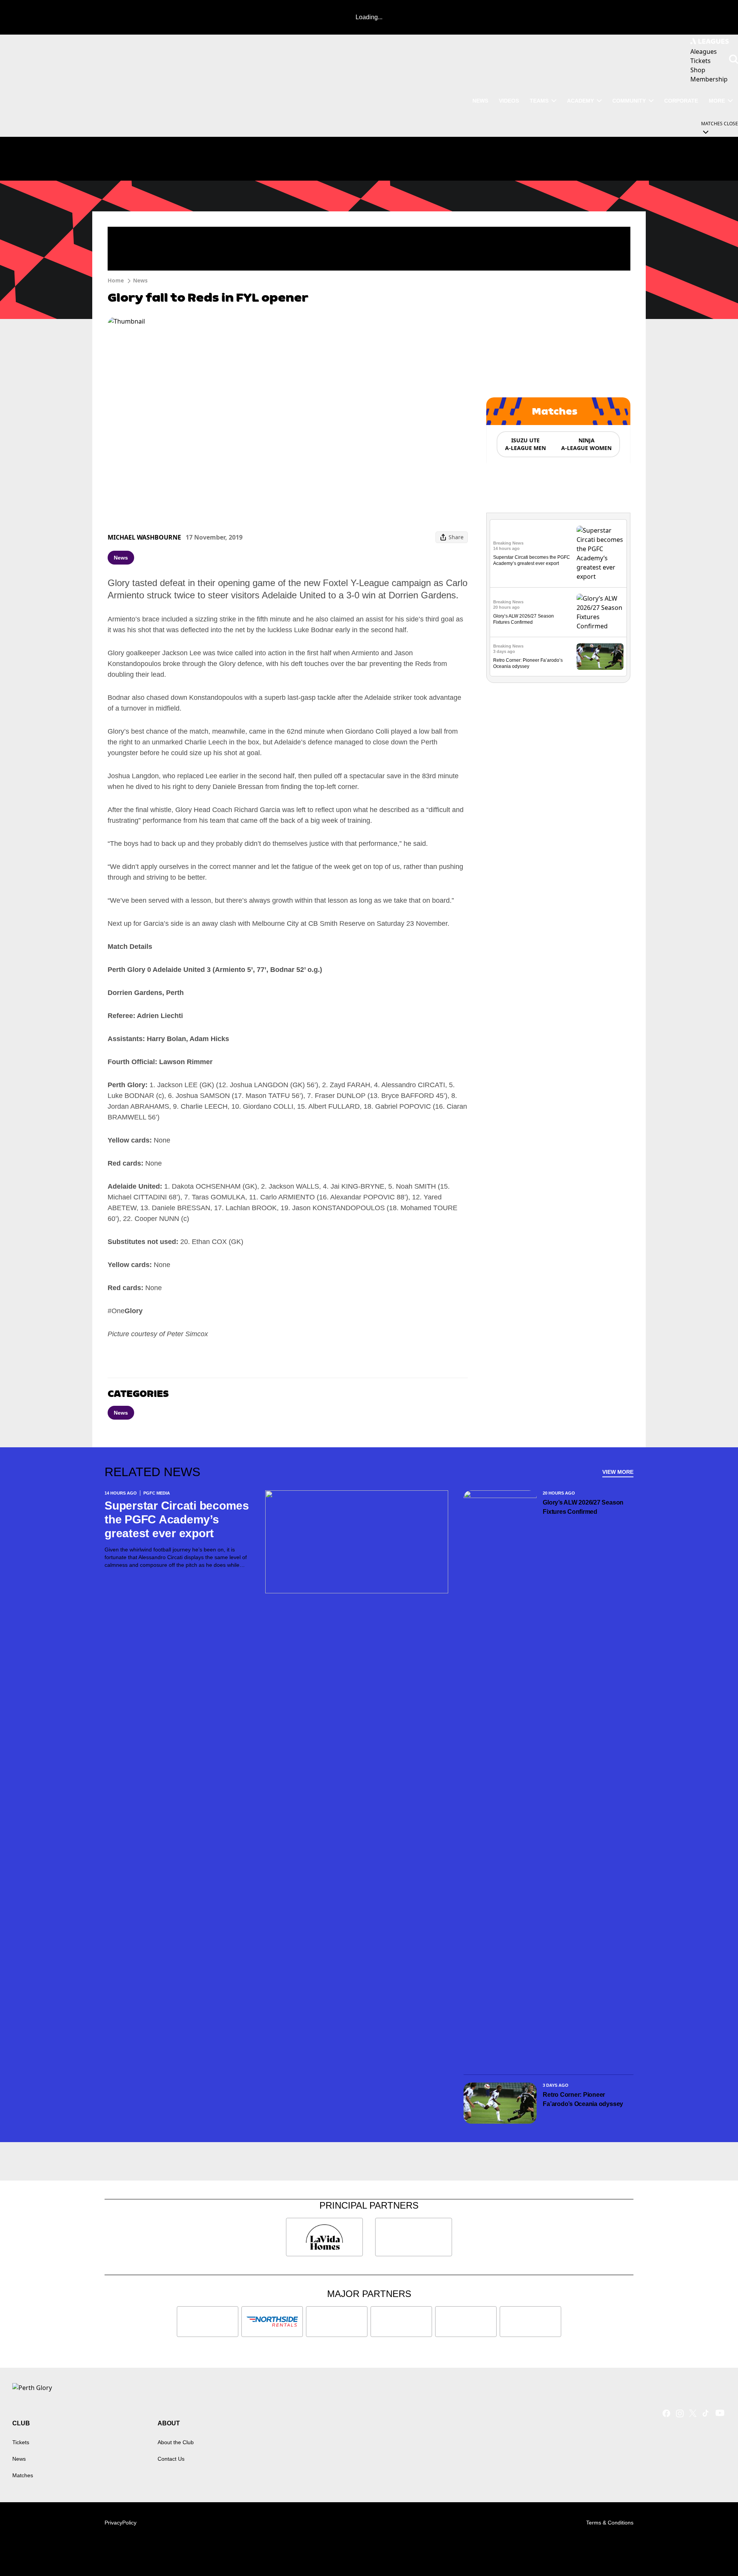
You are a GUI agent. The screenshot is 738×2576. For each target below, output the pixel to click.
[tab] (525, 444)
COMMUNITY (629, 101)
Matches (23, 2475)
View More (618, 1472)
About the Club (176, 2442)
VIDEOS (509, 101)
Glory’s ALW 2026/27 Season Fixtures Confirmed (583, 1507)
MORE (717, 101)
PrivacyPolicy (121, 2523)
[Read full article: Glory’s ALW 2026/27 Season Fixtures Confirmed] (600, 612)
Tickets (21, 2442)
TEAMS (539, 101)
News (140, 280)
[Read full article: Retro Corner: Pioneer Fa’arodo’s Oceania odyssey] (600, 657)
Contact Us (171, 2459)
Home (116, 280)
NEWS (480, 101)
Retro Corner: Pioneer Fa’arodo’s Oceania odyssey (583, 2099)
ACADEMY (580, 101)
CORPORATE (681, 101)
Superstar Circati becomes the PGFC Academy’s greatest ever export (177, 1519)
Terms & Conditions (610, 2523)
